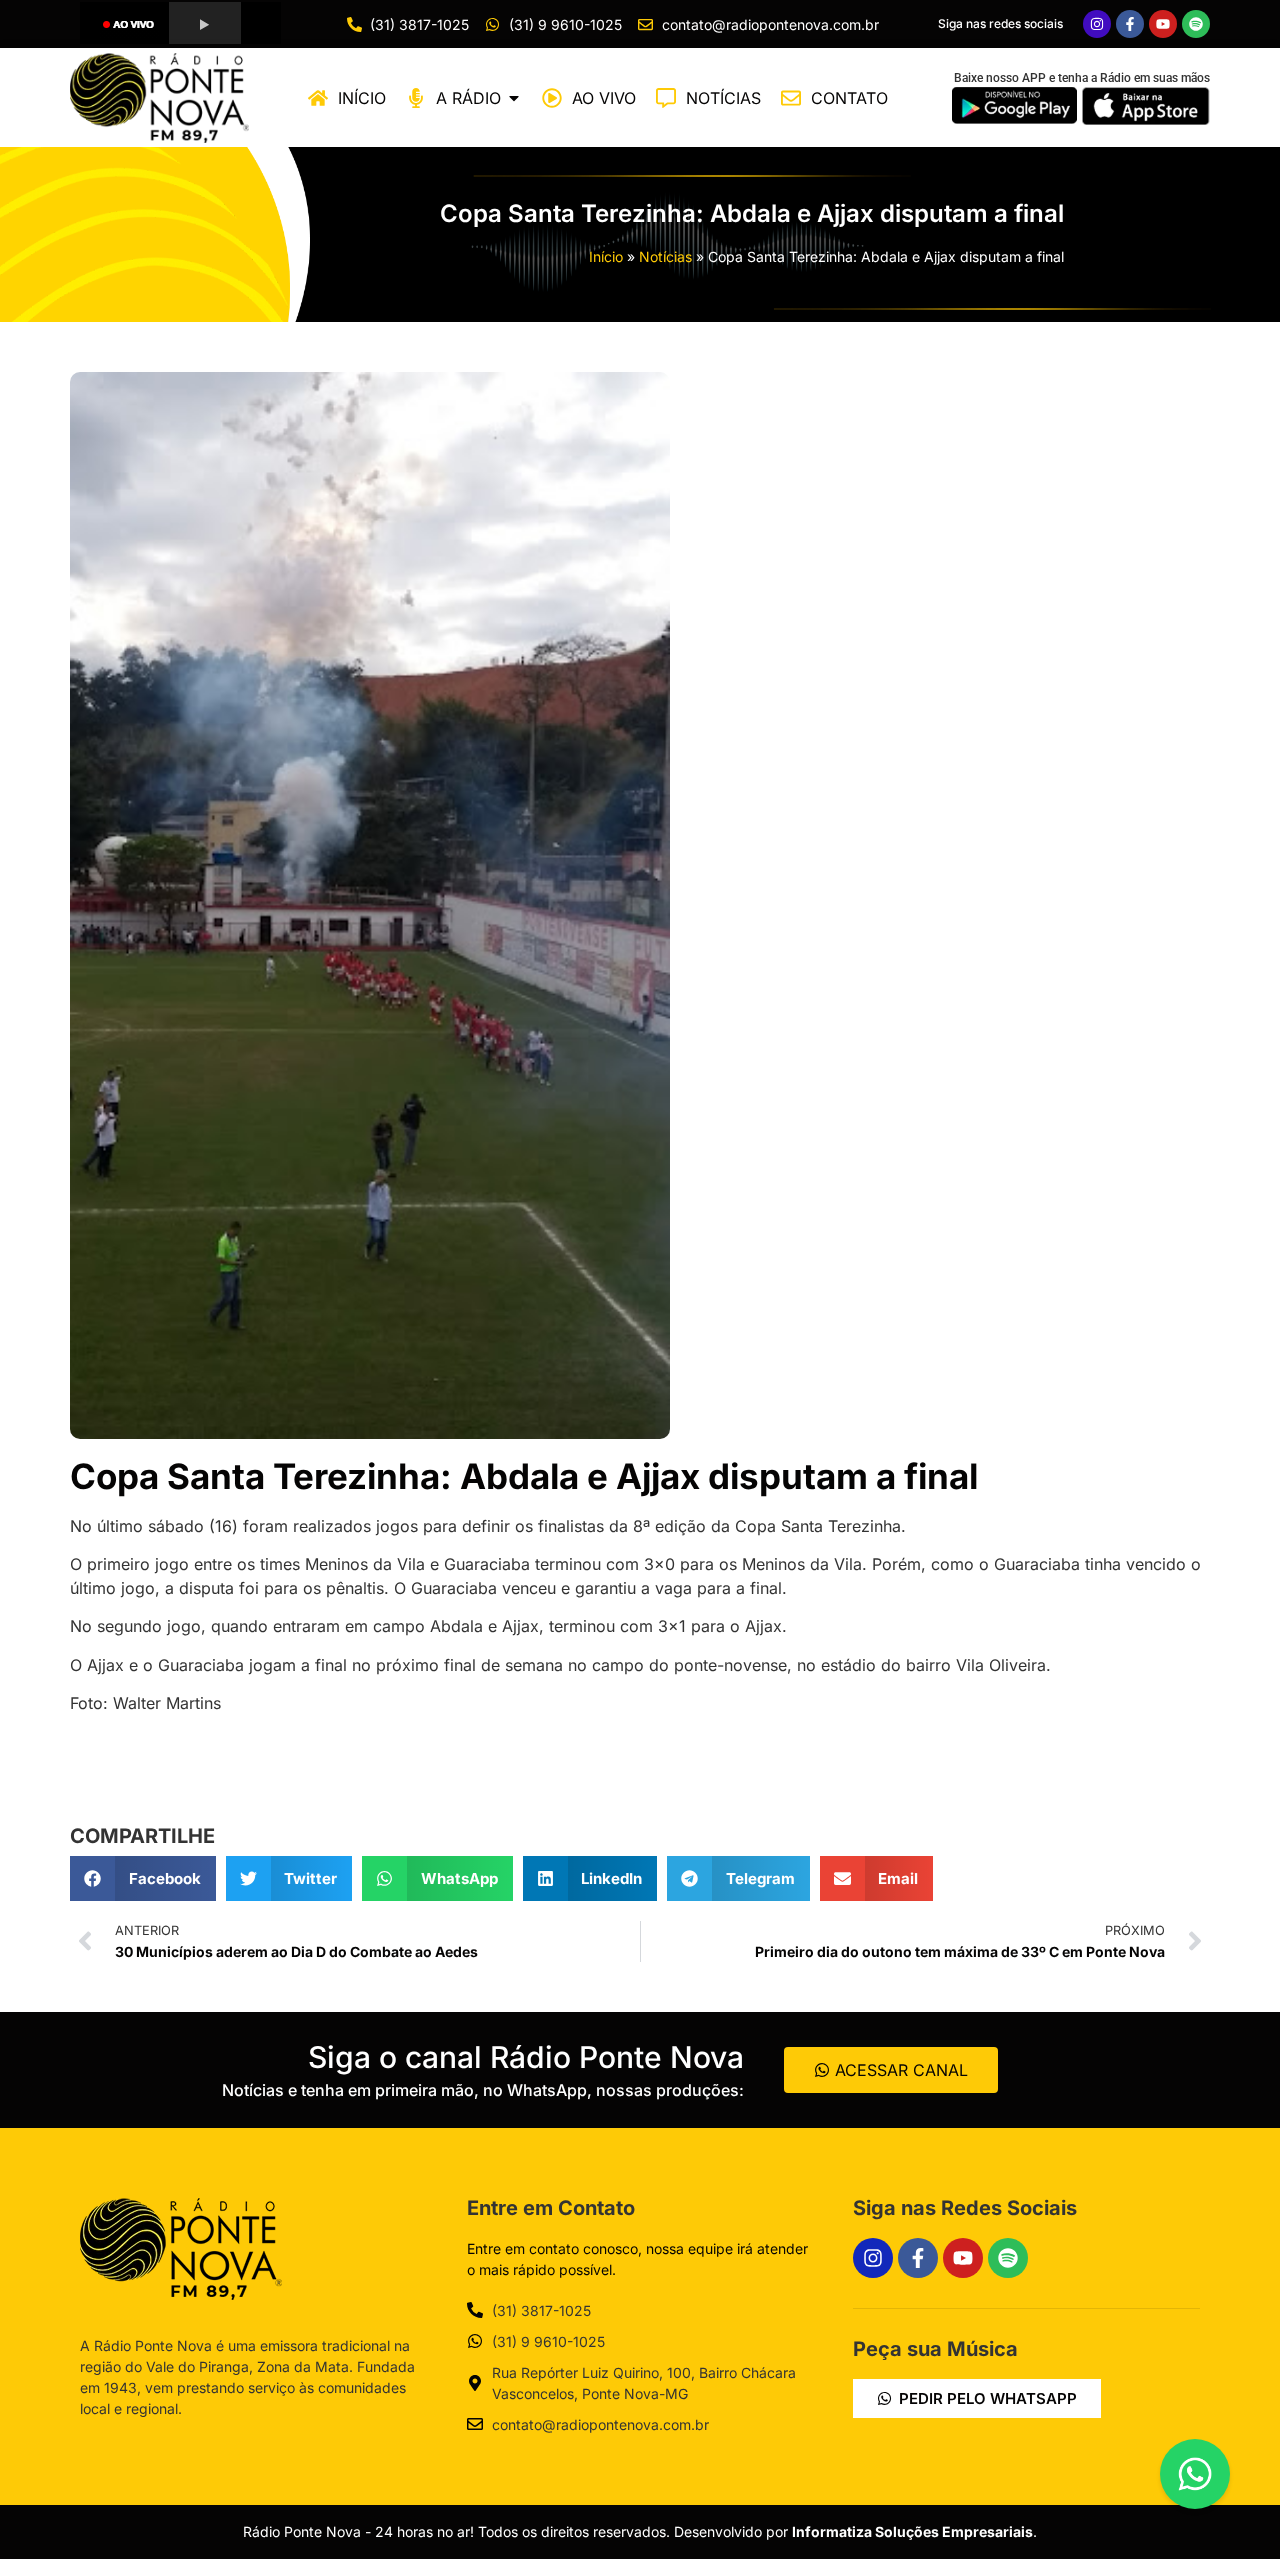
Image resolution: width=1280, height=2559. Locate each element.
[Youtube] (1163, 24)
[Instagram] (1097, 24)
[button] (143, 1878)
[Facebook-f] (1130, 24)
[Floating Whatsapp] (1195, 2474)
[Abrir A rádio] (514, 98)
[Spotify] (1196, 24)
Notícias (665, 256)
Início (606, 256)
